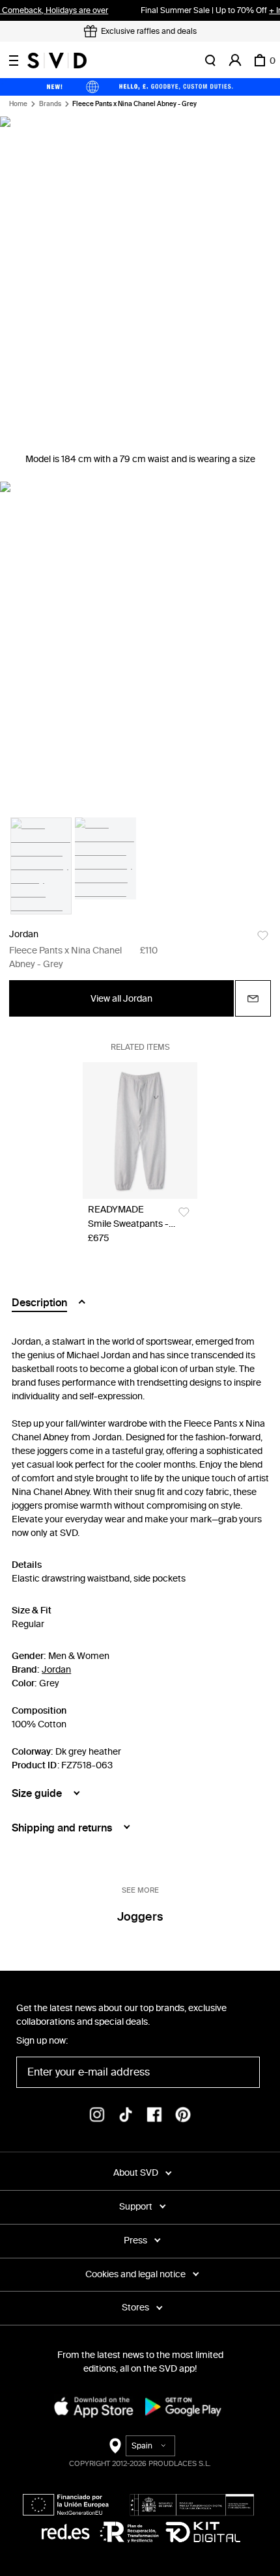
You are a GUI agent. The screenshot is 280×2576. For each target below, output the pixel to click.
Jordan (24, 934)
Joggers (140, 1917)
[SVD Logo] (57, 61)
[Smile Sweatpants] (140, 1130)
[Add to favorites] (263, 936)
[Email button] (253, 998)
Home (18, 104)
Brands (50, 104)
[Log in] (235, 61)
